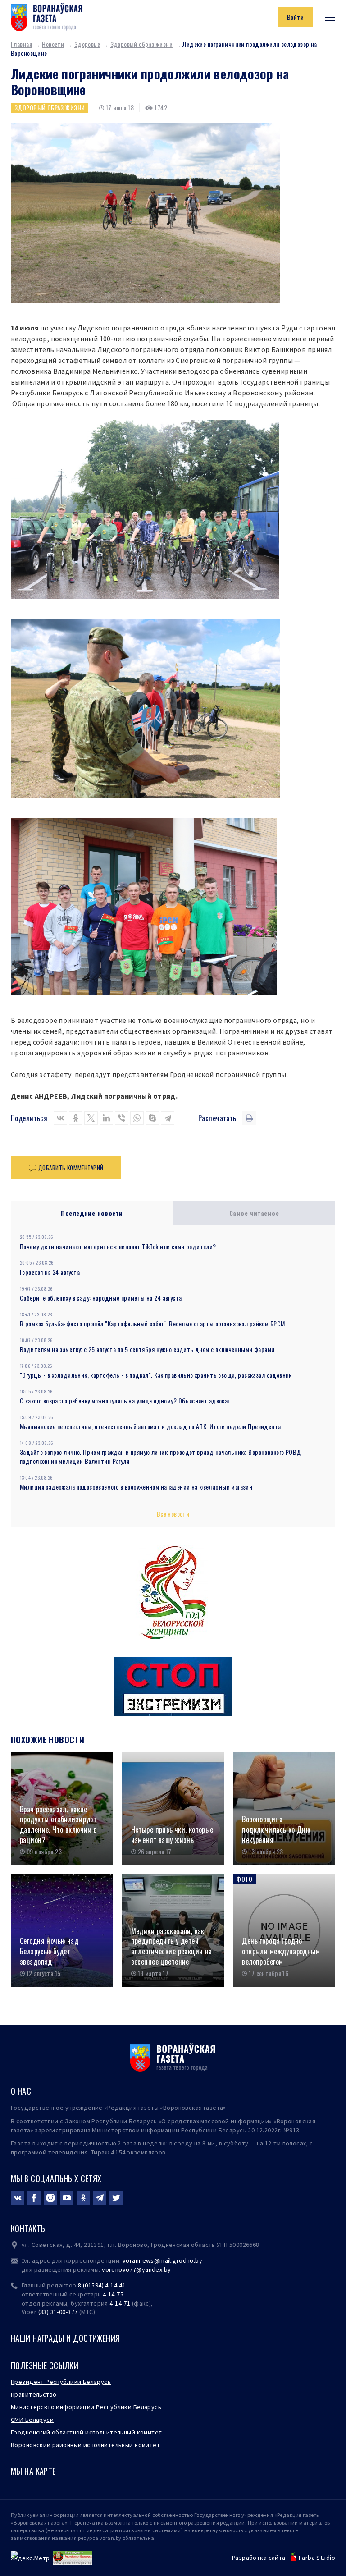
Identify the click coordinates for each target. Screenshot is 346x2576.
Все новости (173, 1514)
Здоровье (87, 44)
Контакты (29, 2228)
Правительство (34, 2394)
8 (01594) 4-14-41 (102, 2285)
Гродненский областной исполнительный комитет (86, 2432)
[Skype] (152, 1118)
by (168, 2269)
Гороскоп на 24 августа (50, 1272)
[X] (91, 1118)
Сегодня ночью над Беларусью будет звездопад (49, 1951)
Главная (21, 44)
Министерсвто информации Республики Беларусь (86, 2407)
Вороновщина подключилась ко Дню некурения (276, 1829)
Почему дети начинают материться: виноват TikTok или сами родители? (118, 1246)
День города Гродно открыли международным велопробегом (281, 1951)
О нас (21, 2091)
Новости (53, 44)
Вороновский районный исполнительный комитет (85, 2445)
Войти (295, 17)
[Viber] (122, 1118)
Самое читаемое (254, 1213)
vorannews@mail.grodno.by (162, 2260)
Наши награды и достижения (66, 2338)
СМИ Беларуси (32, 2420)
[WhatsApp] (137, 1118)
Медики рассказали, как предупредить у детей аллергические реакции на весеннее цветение (172, 1946)
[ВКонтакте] (60, 1118)
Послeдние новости (92, 1213)
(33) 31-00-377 (58, 2312)
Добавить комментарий (71, 1168)
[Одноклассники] (76, 1118)
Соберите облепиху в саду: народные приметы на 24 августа (101, 1298)
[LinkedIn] (106, 1118)
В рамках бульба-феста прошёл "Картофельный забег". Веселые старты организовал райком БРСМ (152, 1323)
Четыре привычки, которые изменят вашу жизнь (172, 1835)
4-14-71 (120, 2303)
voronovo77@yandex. (133, 2269)
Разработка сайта (259, 2558)
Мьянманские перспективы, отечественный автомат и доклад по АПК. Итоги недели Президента (150, 1426)
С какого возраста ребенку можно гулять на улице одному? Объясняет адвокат (125, 1400)
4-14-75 (113, 2294)
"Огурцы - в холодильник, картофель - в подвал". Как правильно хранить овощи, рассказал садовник (156, 1375)
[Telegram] (168, 1118)
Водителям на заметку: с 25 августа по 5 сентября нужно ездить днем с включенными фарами (147, 1349)
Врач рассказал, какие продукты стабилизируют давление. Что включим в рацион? (59, 1825)
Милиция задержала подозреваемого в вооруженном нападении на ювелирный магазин (136, 1487)
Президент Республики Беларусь (61, 2382)
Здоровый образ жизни (141, 44)
